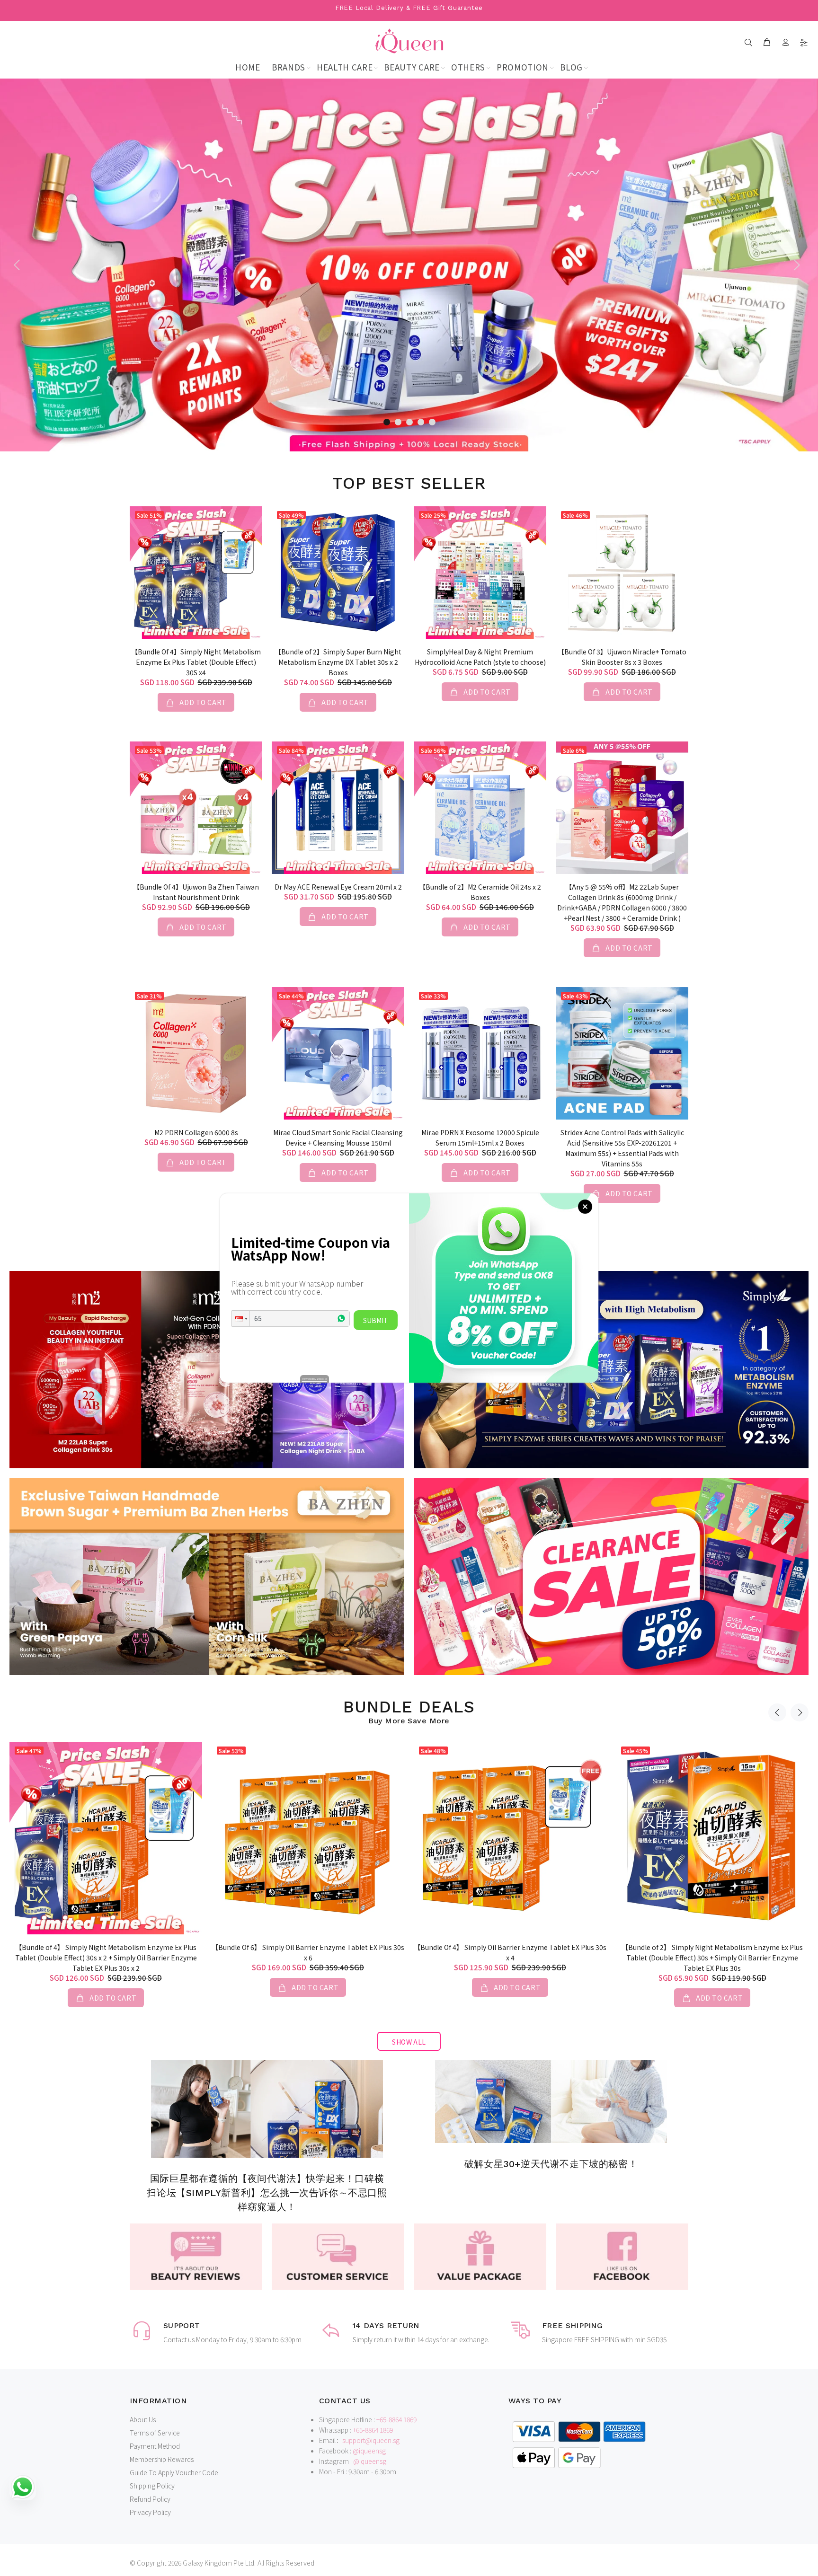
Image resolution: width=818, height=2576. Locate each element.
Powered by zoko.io (315, 1379)
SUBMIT (376, 1320)
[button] (240, 1319)
